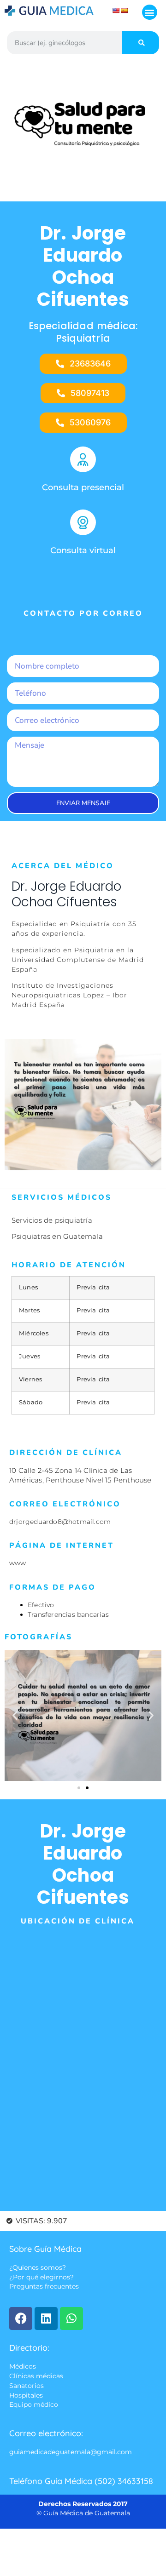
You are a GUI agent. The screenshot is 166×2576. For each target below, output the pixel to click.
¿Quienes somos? (38, 2267)
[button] (150, 12)
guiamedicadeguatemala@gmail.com (71, 2452)
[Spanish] (125, 11)
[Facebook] (21, 2318)
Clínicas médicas (36, 2376)
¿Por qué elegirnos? (41, 2277)
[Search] (141, 43)
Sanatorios (27, 2386)
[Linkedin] (46, 2318)
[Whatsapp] (71, 2318)
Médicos (23, 2366)
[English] (116, 11)
